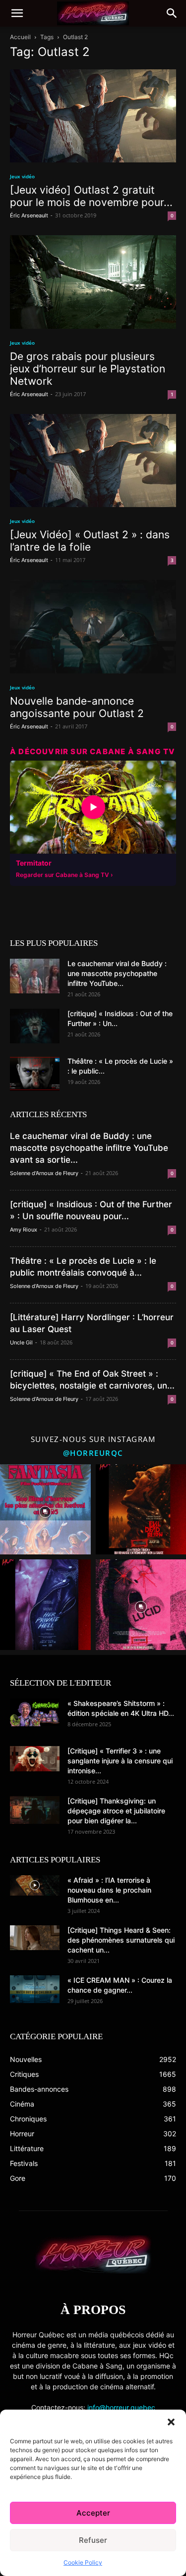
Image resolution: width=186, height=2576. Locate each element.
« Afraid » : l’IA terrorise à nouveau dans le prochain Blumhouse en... (109, 1890)
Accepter (93, 2513)
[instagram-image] (45, 1510)
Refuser (93, 2540)
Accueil (20, 37)
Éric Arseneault (29, 215)
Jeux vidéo (22, 176)
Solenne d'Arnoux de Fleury (44, 1173)
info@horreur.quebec (121, 2407)
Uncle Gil (21, 1342)
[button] (171, 2422)
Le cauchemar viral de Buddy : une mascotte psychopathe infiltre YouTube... (117, 973)
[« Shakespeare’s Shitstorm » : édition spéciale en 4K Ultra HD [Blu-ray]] (35, 1712)
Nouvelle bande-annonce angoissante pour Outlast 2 (77, 707)
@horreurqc (93, 1453)
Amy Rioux (24, 1230)
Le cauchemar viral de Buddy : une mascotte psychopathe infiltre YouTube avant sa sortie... (89, 1148)
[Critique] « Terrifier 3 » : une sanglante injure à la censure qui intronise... (120, 1761)
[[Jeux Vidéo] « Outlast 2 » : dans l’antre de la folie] (93, 461)
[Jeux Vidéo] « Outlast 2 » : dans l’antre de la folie (90, 541)
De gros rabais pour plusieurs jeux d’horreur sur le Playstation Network (88, 369)
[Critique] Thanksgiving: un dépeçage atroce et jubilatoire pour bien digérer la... (116, 1811)
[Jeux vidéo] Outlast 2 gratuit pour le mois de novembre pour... (91, 196)
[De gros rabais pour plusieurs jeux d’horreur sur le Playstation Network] (93, 282)
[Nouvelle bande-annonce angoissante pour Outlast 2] (93, 627)
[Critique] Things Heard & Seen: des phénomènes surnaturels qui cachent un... (121, 1940)
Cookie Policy (83, 2562)
